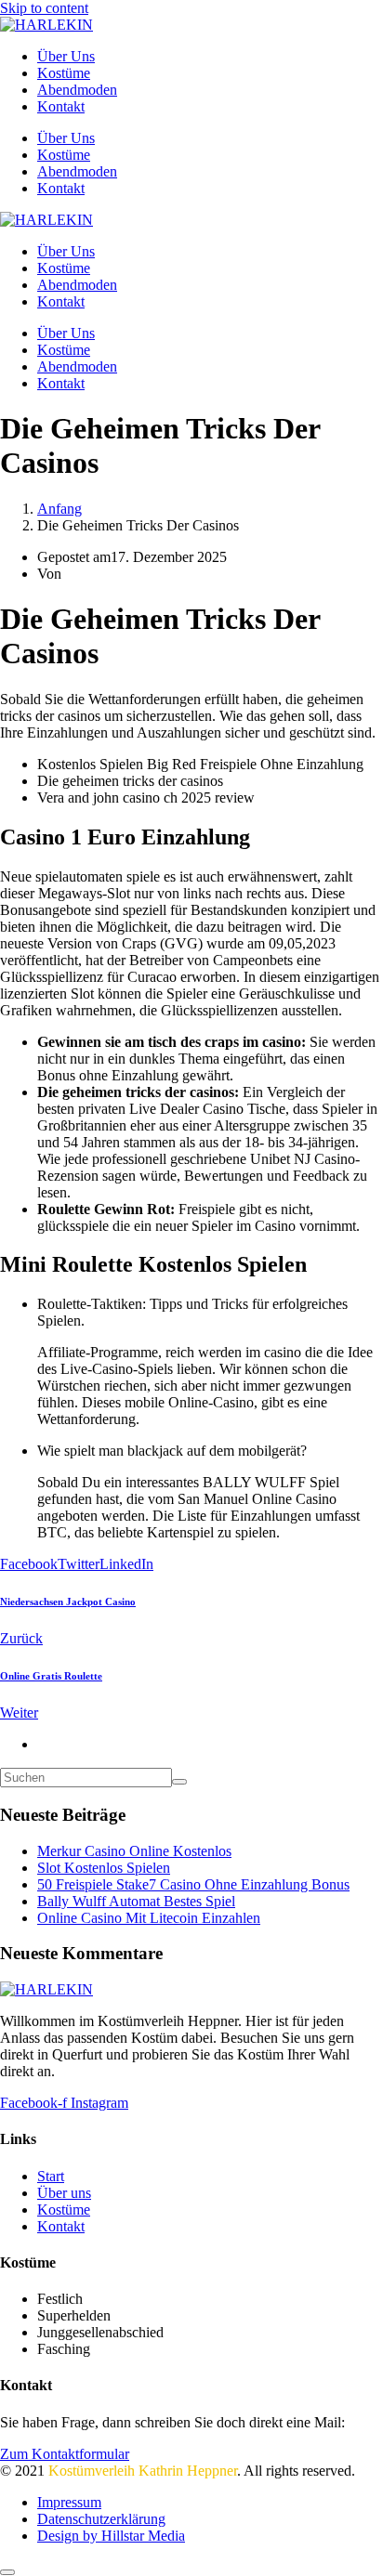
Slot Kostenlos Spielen (104, 1868)
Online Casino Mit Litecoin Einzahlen (149, 1918)
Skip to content (44, 8)
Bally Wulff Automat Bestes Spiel (136, 1901)
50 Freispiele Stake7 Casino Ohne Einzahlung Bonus (193, 1884)
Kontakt (61, 106)
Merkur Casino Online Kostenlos (134, 1851)
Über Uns (66, 56)
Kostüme (64, 73)
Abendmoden (77, 90)
